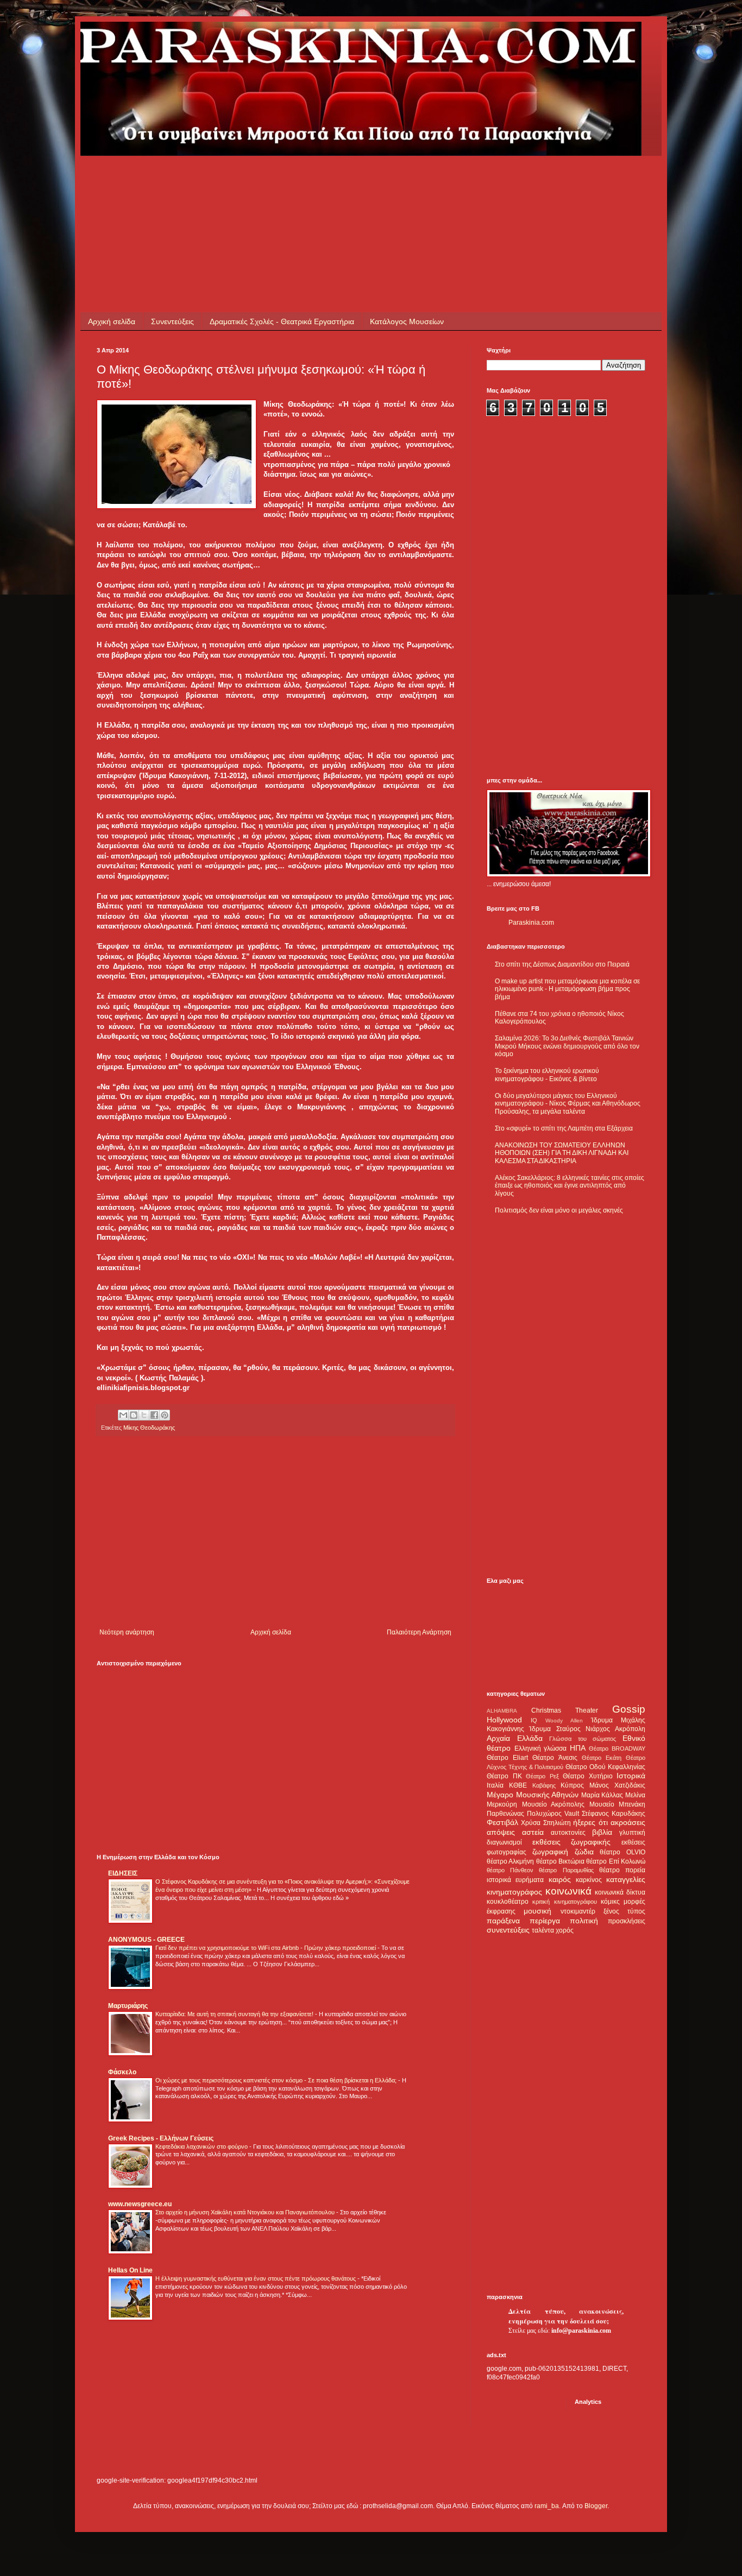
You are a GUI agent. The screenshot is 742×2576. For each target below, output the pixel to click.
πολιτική (584, 1921)
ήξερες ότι (590, 1822)
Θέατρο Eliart (507, 1758)
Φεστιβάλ (502, 1822)
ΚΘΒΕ (518, 1785)
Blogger (596, 2506)
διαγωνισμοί (504, 1842)
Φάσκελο (122, 2072)
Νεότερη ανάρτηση (127, 1632)
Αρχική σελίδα (112, 321)
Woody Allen (564, 1721)
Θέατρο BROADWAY (617, 1748)
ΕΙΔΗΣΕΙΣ (123, 1873)
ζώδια (584, 1852)
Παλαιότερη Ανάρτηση (419, 1632)
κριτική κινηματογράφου (564, 1902)
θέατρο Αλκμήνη (510, 1861)
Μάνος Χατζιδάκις (617, 1785)
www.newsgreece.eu (140, 2204)
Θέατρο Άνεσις (555, 1758)
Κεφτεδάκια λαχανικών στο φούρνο (202, 2146)
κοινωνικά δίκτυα (620, 1892)
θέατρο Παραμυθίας (566, 1870)
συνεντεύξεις (508, 1930)
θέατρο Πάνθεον (510, 1870)
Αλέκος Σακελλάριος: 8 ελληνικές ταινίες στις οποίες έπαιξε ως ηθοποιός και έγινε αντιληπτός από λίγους (570, 1186)
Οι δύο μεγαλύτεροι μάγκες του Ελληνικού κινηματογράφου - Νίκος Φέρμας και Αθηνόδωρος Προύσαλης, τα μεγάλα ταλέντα (568, 1104)
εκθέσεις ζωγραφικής (572, 1842)
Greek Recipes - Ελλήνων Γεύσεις (161, 2138)
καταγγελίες (626, 1879)
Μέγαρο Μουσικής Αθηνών (533, 1795)
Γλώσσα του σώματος (583, 1739)
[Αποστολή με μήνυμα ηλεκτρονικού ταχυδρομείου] (123, 1415)
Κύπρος (572, 1785)
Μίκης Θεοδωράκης (149, 1428)
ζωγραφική (550, 1852)
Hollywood (504, 1720)
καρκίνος (589, 1880)
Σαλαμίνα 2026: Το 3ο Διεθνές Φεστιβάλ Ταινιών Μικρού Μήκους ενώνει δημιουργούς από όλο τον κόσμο (567, 1046)
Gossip (629, 1709)
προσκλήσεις (627, 1921)
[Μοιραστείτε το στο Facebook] (154, 1415)
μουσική (537, 1911)
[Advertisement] (294, 180)
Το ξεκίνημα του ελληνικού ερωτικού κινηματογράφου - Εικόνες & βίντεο (547, 1075)
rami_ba (547, 2506)
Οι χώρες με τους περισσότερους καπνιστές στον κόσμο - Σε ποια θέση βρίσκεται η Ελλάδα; (277, 2080)
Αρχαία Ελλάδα (515, 1738)
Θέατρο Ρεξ (542, 1776)
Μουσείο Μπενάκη (618, 1804)
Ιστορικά (631, 1776)
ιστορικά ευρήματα (515, 1880)
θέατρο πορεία (622, 1870)
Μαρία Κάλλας (602, 1795)
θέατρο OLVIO (622, 1852)
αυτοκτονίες (568, 1833)
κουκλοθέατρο (508, 1902)
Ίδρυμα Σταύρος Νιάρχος (570, 1729)
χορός (565, 1930)
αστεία (533, 1832)
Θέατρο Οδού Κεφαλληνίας (605, 1767)
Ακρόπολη (630, 1729)
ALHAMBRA (502, 1711)
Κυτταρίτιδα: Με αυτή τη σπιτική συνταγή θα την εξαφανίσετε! (235, 2014)
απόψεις (501, 1832)
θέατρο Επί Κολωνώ (616, 1861)
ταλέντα (543, 1930)
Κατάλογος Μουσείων (407, 321)
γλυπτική (632, 1833)
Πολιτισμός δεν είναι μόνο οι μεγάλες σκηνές (559, 1210)
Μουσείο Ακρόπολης (554, 1804)
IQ (534, 1720)
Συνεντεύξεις (172, 321)
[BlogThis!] (134, 1415)
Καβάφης (544, 1785)
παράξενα (503, 1921)
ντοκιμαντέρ (578, 1911)
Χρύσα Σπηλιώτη (546, 1823)
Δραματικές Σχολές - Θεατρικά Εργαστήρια (282, 321)
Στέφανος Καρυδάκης (614, 1814)
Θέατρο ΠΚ (504, 1776)
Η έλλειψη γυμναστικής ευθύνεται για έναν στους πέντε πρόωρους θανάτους (256, 2278)
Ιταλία (495, 1785)
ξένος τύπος (624, 1911)
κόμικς (610, 1902)
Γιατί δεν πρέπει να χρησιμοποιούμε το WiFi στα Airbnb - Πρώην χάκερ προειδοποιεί (266, 1948)
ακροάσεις (628, 1822)
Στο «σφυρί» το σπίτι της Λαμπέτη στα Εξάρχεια (564, 1128)
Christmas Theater (565, 1710)
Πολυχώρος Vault (553, 1814)
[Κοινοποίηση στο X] (144, 1415)
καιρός (560, 1879)
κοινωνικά (568, 1891)
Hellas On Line (130, 2270)
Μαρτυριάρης (128, 2006)
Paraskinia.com (531, 923)
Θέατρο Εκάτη (602, 1758)
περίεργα (545, 1921)
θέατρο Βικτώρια (560, 1861)
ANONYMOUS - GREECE (146, 1940)
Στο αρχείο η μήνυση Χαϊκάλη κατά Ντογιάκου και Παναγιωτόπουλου (246, 2212)
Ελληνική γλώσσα (541, 1748)
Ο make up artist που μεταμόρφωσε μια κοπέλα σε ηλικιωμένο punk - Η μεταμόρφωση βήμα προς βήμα (567, 989)
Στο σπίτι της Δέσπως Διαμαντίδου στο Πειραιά (562, 964)
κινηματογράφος (514, 1892)
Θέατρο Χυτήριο (588, 1776)
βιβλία (602, 1832)
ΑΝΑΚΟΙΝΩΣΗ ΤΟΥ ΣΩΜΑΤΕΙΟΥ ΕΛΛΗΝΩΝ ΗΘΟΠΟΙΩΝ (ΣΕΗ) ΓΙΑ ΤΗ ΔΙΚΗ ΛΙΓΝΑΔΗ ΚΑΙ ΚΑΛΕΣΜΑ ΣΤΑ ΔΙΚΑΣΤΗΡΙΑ (562, 1153)
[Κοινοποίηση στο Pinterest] (165, 1415)
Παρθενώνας (505, 1814)
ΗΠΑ (578, 1748)
